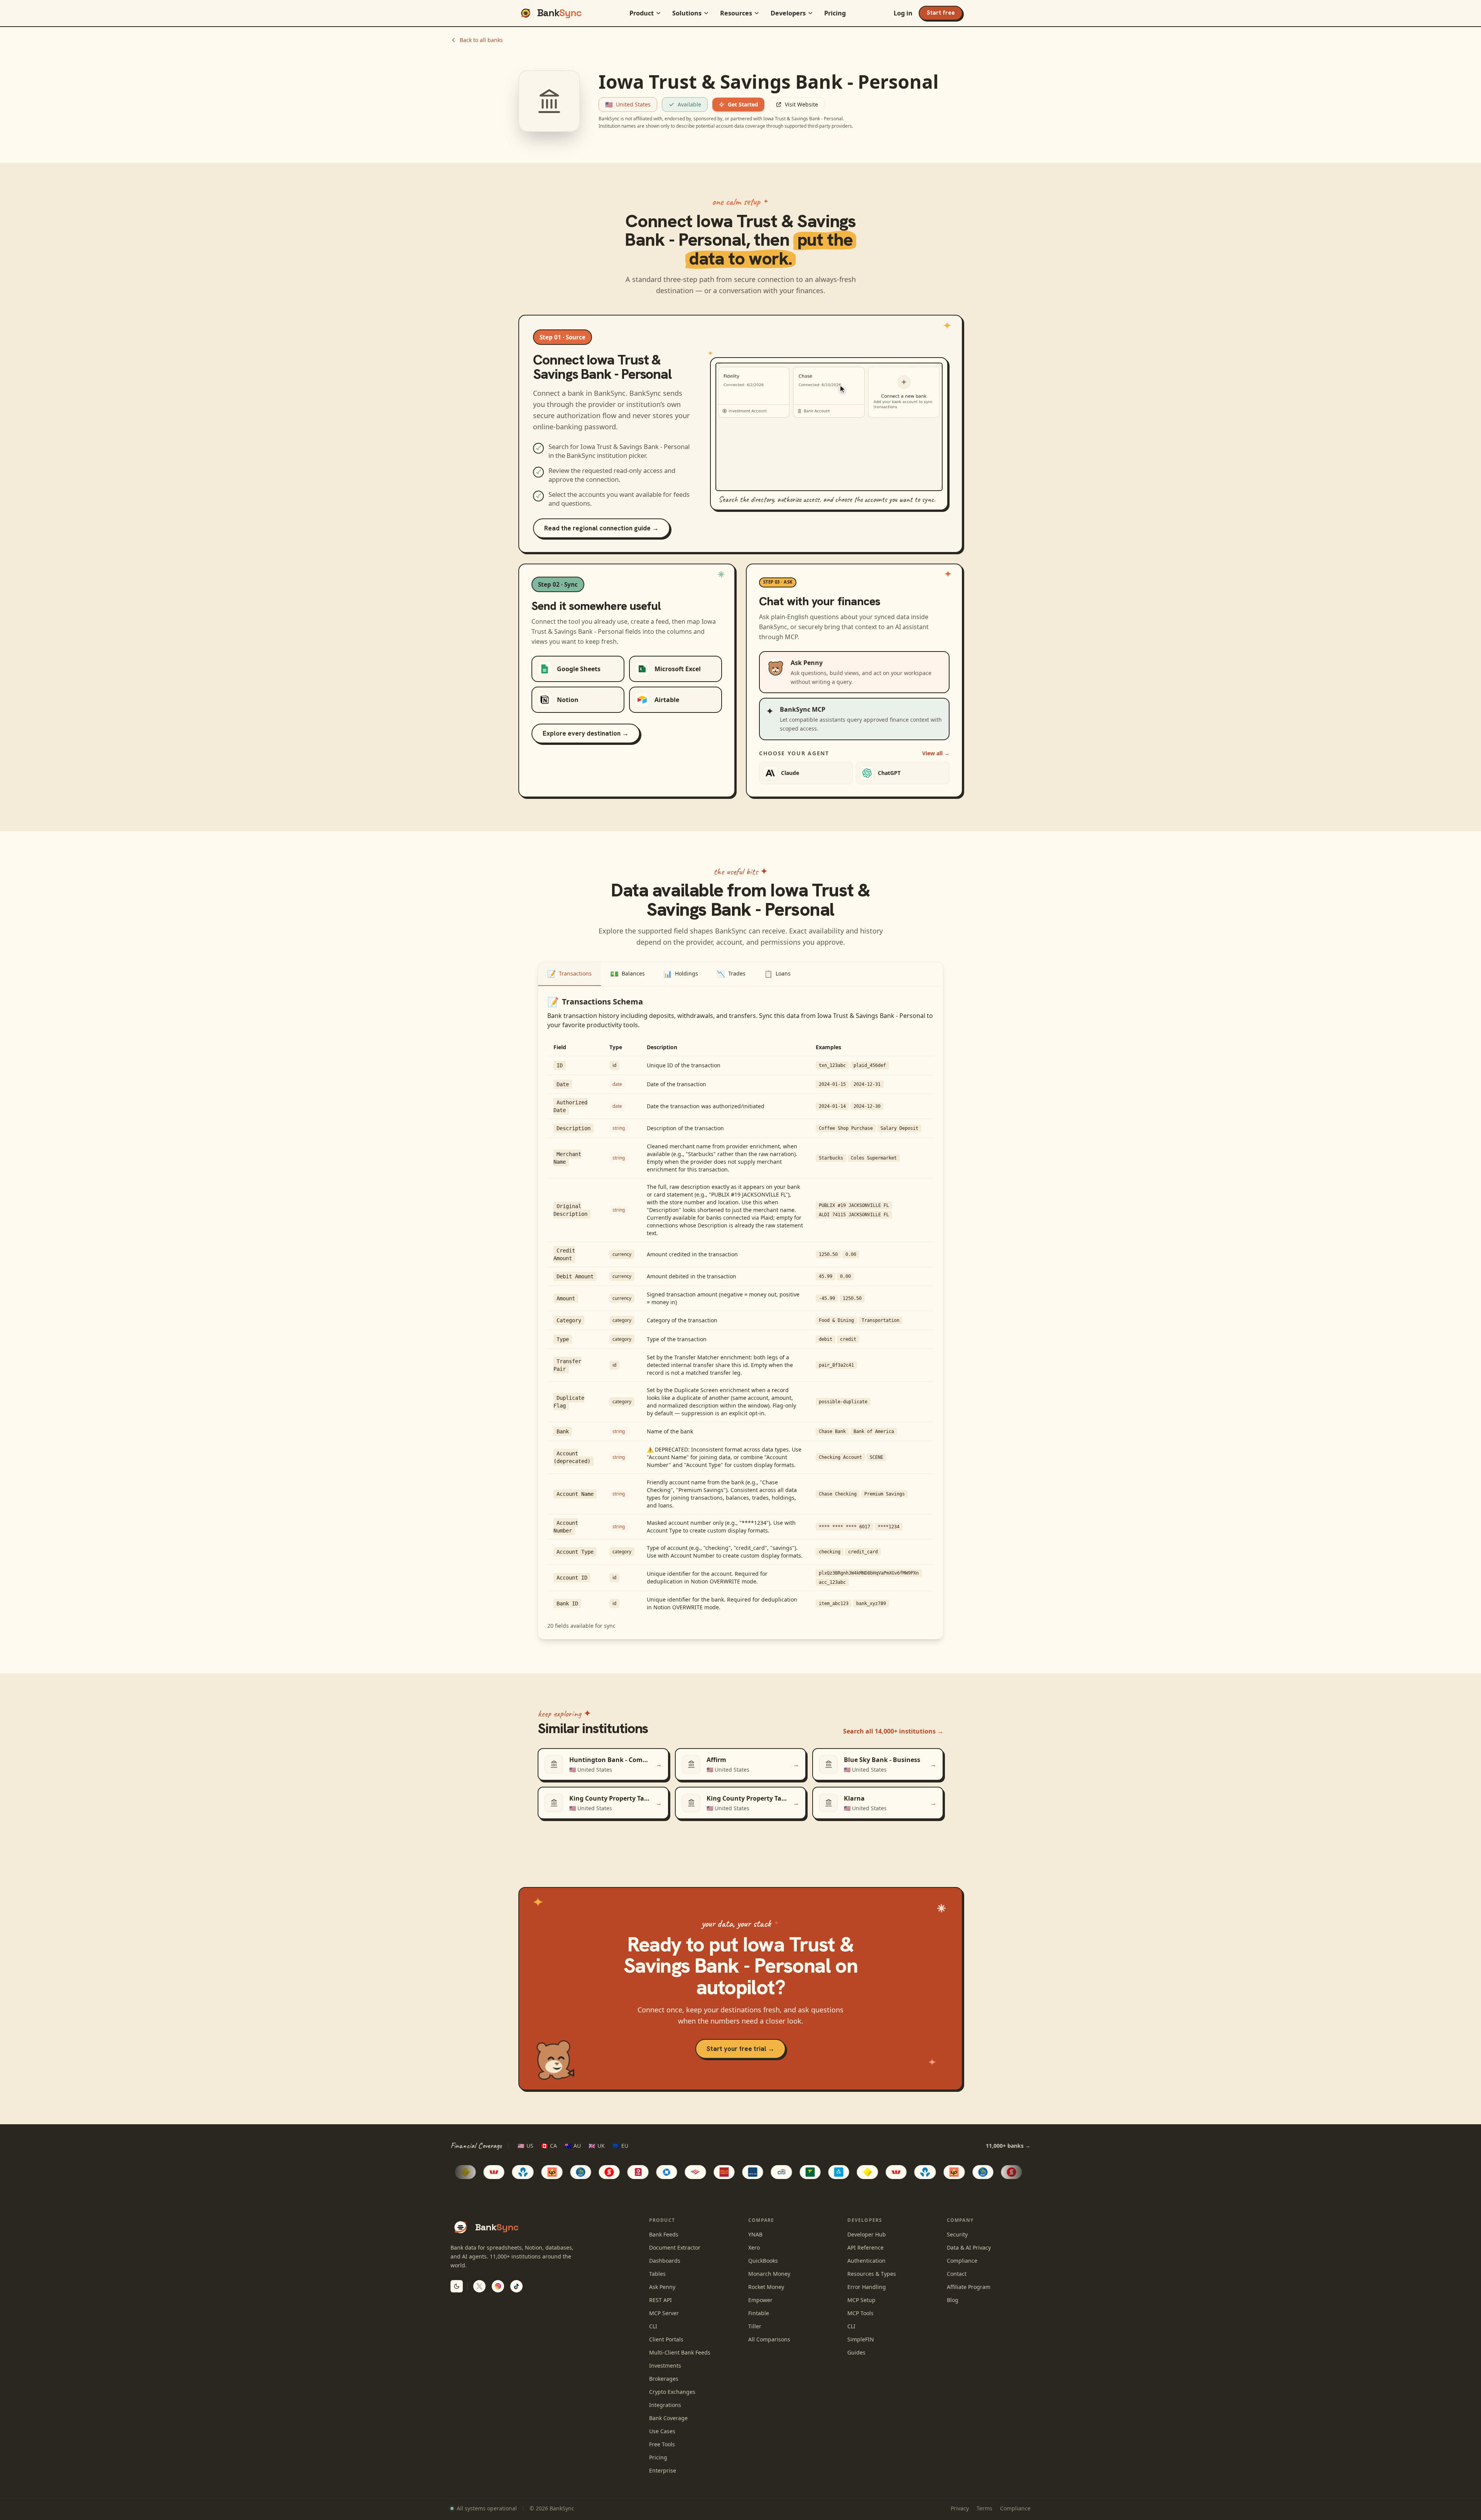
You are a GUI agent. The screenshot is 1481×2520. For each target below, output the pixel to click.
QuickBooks (763, 2261)
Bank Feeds (664, 2234)
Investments (665, 2366)
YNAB (755, 2234)
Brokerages (664, 2379)
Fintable (759, 2313)
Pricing (835, 13)
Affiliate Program (969, 2287)
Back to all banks (481, 40)
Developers (788, 13)
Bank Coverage (668, 2418)
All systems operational (487, 2508)
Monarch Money (769, 2274)
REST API (660, 2300)
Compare (761, 2220)
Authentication (866, 2261)
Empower (760, 2300)
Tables (657, 2274)
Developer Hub (867, 2234)
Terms (984, 2508)
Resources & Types (872, 2274)
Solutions (687, 13)
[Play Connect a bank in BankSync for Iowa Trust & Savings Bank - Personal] (829, 427)
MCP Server (664, 2313)
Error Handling (867, 2287)
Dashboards (665, 2261)
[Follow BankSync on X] (479, 2286)
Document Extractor (675, 2247)
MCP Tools (860, 2313)
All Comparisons (769, 2339)
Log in (903, 13)
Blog (953, 2300)
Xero (754, 2247)
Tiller (755, 2326)
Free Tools (662, 2444)
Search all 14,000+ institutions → (893, 1731)
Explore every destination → (586, 733)
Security (957, 2234)
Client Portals (666, 2339)
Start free (941, 13)
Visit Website (801, 104)
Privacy (960, 2508)
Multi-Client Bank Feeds (680, 2352)
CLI (653, 2326)
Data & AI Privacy (969, 2247)
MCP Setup (861, 2300)
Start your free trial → (740, 2049)
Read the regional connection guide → (601, 528)
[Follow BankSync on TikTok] (516, 2286)
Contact (957, 2274)
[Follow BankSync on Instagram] (498, 2286)
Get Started (743, 104)
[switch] (457, 2286)
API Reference (865, 2247)
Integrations (665, 2405)
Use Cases (662, 2431)
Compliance (962, 2261)
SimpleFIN (861, 2339)
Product (642, 13)
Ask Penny (662, 2287)
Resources (736, 13)
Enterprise (663, 2470)
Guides (856, 2352)
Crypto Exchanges (672, 2392)
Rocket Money (766, 2287)
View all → (936, 753)
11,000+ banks (1008, 2146)
